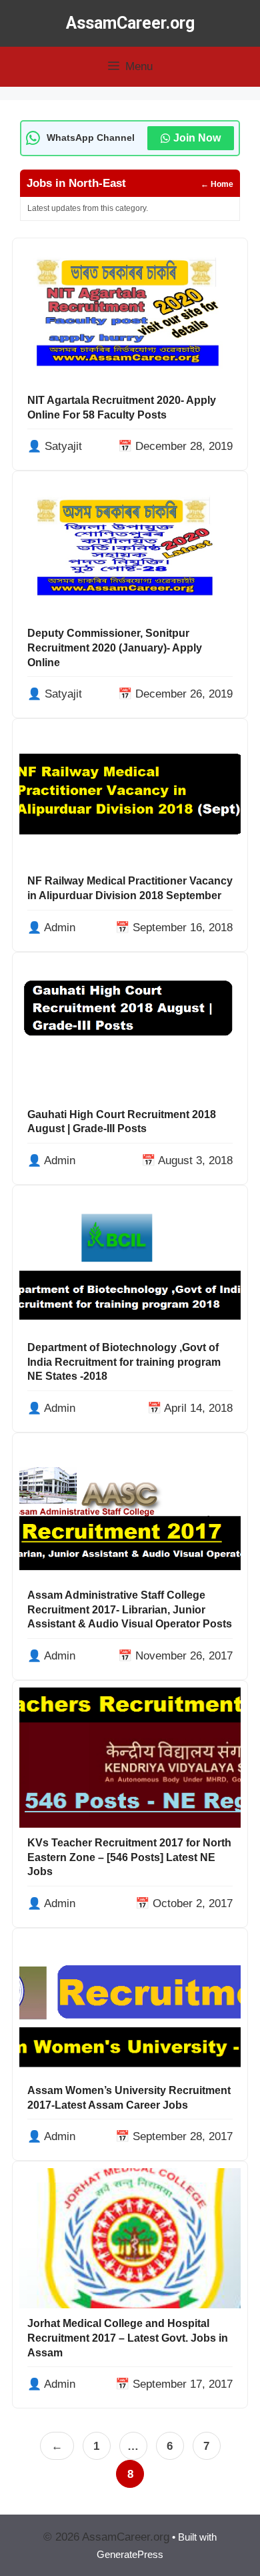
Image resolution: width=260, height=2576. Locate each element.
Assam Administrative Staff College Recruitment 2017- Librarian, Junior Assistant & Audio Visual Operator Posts (130, 1609)
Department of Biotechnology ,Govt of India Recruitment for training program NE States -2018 (124, 1362)
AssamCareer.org (130, 23)
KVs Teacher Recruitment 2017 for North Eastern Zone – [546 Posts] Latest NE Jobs (129, 1857)
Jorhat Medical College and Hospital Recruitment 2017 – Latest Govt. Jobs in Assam (128, 2338)
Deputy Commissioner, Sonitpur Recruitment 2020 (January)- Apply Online (115, 648)
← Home (217, 184)
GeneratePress (130, 2554)
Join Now (197, 138)
